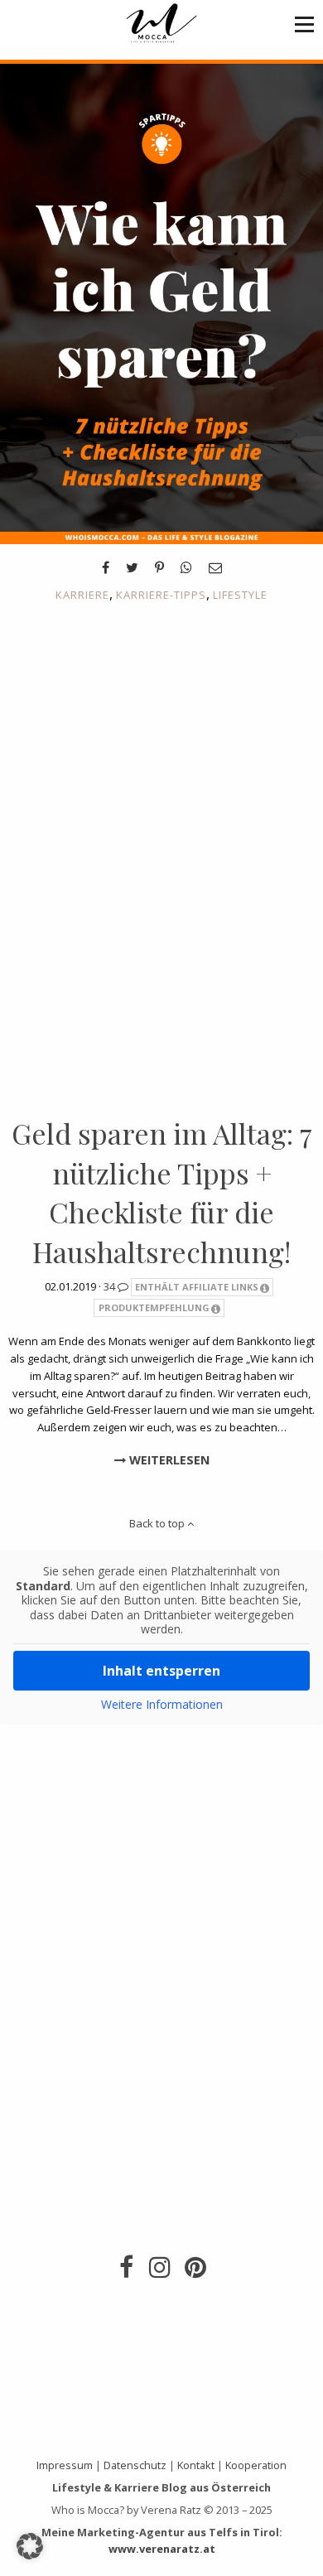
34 (111, 1286)
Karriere (82, 595)
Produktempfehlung (154, 1307)
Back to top (158, 1523)
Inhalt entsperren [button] (161, 1671)
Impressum (65, 2465)
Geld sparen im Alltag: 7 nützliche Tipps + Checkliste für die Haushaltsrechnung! (162, 1192)
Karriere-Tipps (161, 595)
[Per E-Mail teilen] (215, 567)
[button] (304, 24)
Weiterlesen (168, 1460)
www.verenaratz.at (162, 2549)
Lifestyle (240, 595)
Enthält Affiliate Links (197, 1287)
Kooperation (256, 2465)
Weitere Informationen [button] (162, 1705)
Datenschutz (135, 2465)
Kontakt (196, 2465)
